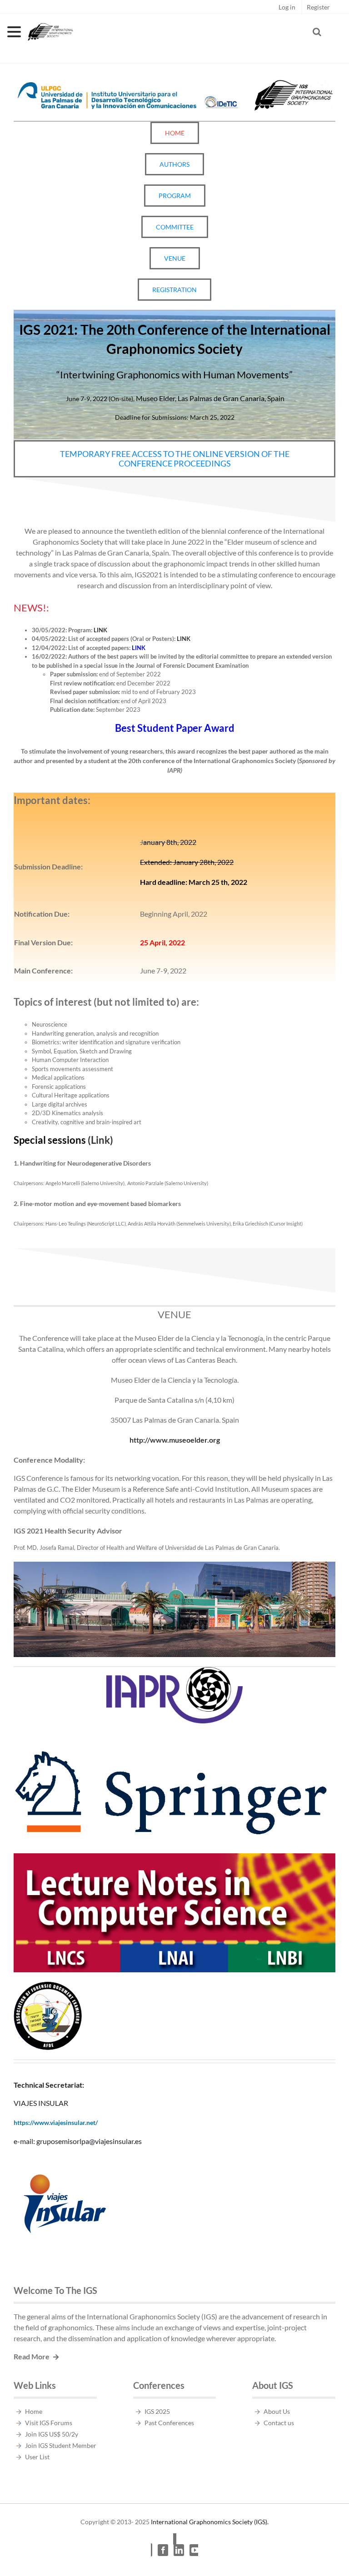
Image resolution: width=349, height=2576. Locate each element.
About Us (277, 2411)
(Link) (63, 1140)
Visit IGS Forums (49, 2423)
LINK (100, 630)
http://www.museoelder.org (175, 1440)
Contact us (279, 2423)
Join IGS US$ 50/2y (52, 2434)
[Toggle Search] (317, 32)
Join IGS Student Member (61, 2445)
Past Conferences (169, 2423)
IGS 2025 (157, 2411)
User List (37, 2457)
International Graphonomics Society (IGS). (210, 2522)
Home (34, 2411)
